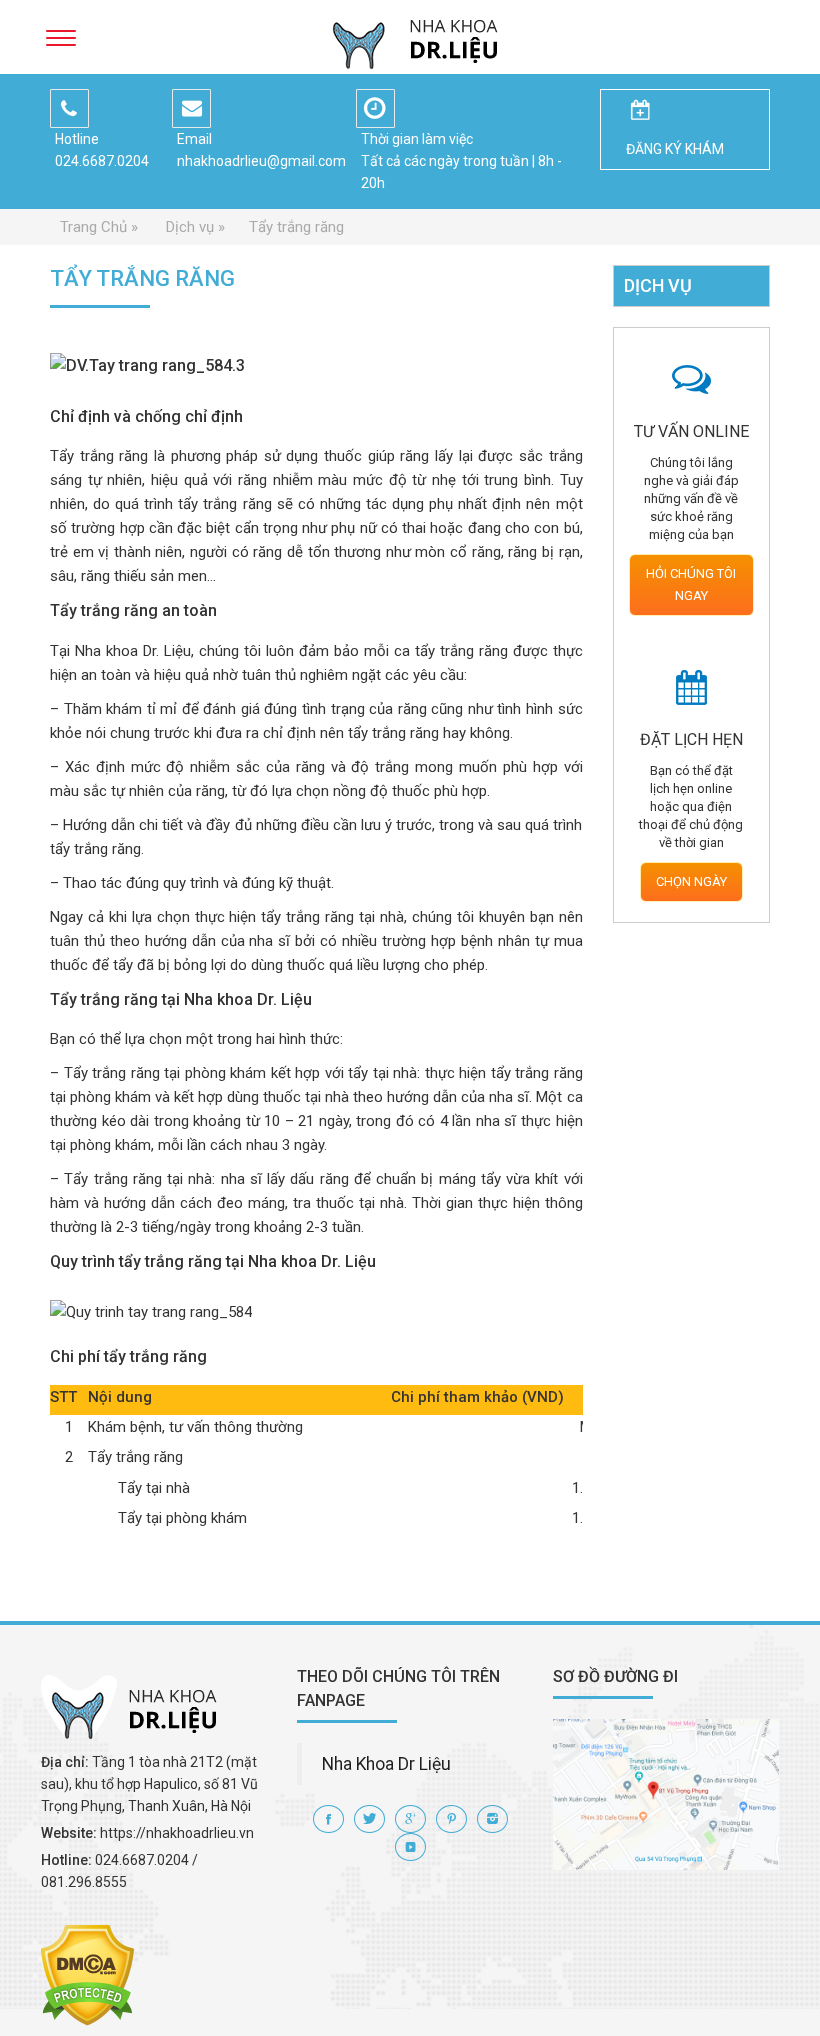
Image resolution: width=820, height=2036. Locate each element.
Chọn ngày (691, 881)
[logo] (410, 37)
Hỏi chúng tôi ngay (691, 584)
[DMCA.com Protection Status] (87, 1974)
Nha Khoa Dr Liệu (386, 1764)
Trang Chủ (93, 227)
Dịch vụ (190, 227)
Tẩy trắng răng (296, 227)
